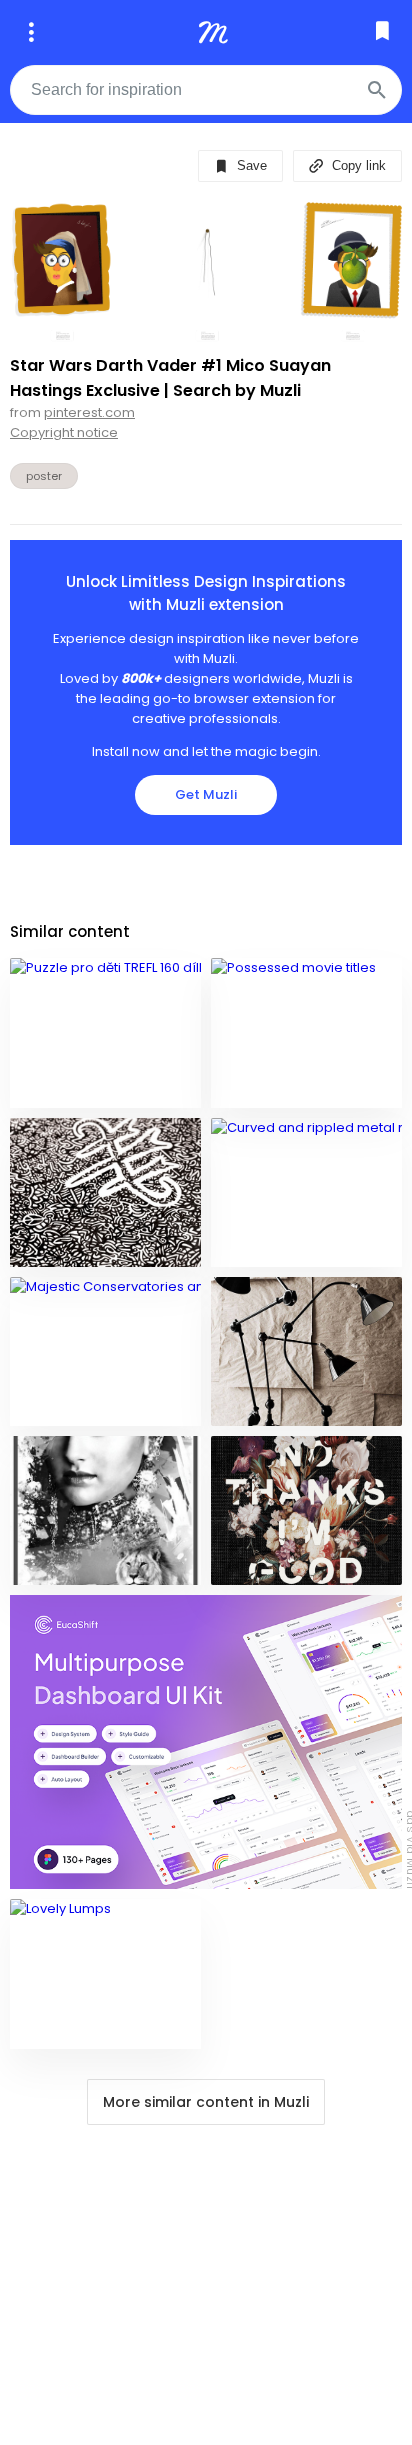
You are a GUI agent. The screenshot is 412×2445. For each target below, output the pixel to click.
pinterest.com (89, 412)
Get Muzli (206, 794)
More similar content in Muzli (206, 2102)
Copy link (357, 165)
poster (44, 476)
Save (250, 165)
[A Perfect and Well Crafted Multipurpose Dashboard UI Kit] (206, 1742)
